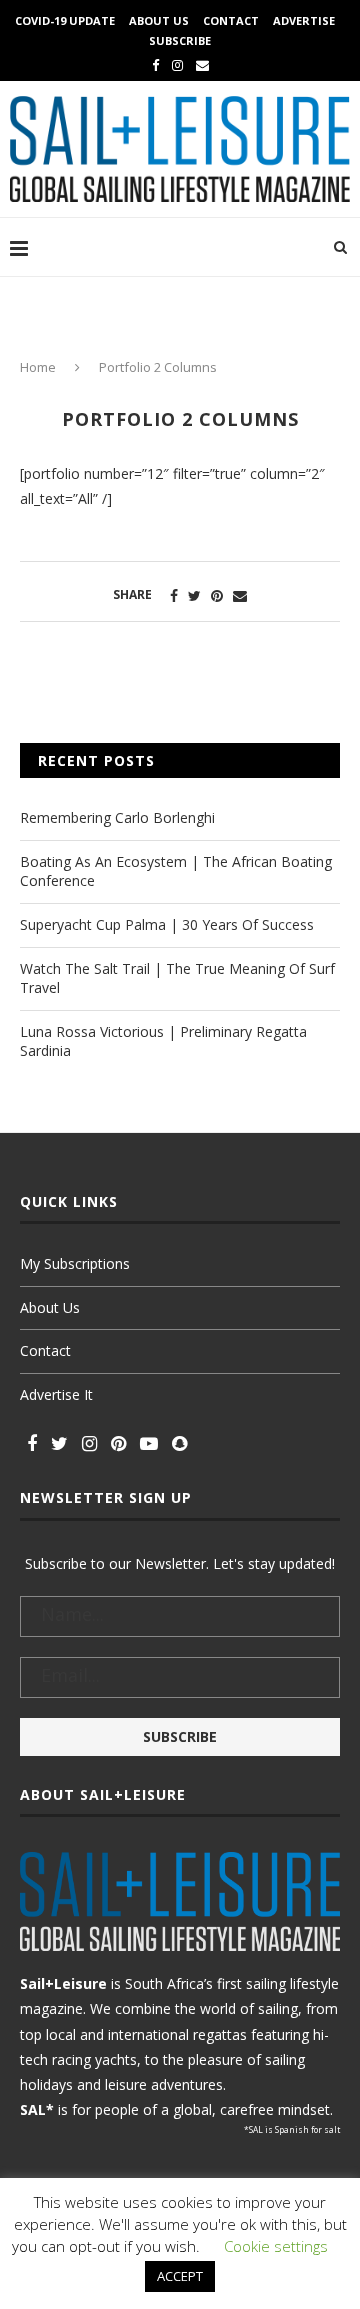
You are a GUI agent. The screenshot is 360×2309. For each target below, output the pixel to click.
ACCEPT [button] (180, 2276)
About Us (159, 20)
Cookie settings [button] (276, 2246)
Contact (231, 20)
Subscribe (180, 40)
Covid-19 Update (65, 20)
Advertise (304, 20)
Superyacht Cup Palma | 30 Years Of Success (167, 924)
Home (38, 367)
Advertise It (56, 1394)
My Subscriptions (75, 1263)
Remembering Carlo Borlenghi (117, 817)
